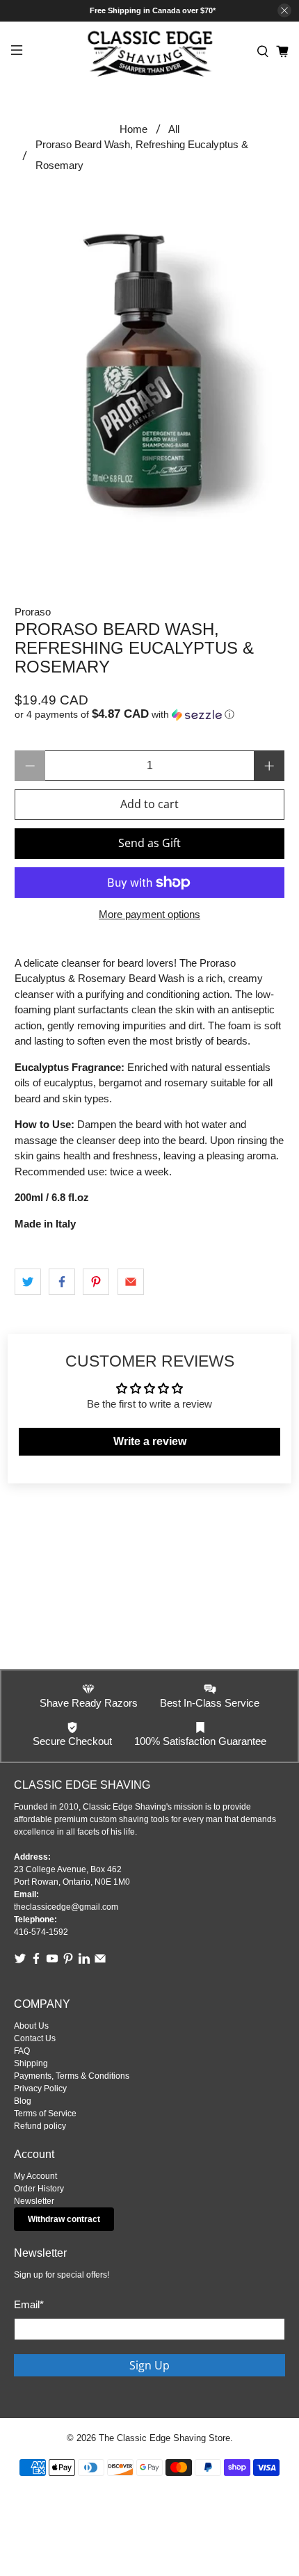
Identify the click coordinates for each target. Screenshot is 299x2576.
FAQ (22, 2051)
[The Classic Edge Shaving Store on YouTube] (52, 1962)
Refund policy (40, 2126)
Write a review (150, 1441)
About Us (31, 2026)
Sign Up (149, 2365)
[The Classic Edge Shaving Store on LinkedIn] (84, 1962)
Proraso (33, 612)
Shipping (31, 2063)
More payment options (149, 914)
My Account (35, 2176)
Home (134, 129)
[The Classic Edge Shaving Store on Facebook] (36, 1962)
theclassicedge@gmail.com (66, 1907)
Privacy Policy (40, 2088)
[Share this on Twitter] (28, 1282)
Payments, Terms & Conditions (72, 2076)
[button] (150, 715)
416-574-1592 (41, 1932)
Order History (39, 2189)
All (174, 129)
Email (29, 2304)
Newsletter (34, 2201)
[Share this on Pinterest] (96, 1282)
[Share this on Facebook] (62, 1282)
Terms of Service (45, 2114)
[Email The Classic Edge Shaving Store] (100, 1962)
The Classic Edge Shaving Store (164, 2438)
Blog (23, 2101)
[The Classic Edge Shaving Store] (150, 52)
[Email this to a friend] (131, 1282)
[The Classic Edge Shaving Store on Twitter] (20, 1962)
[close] (284, 10)
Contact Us (35, 2038)
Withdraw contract (64, 2219)
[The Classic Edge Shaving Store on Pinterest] (68, 1962)
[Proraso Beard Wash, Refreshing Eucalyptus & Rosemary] (150, 370)
